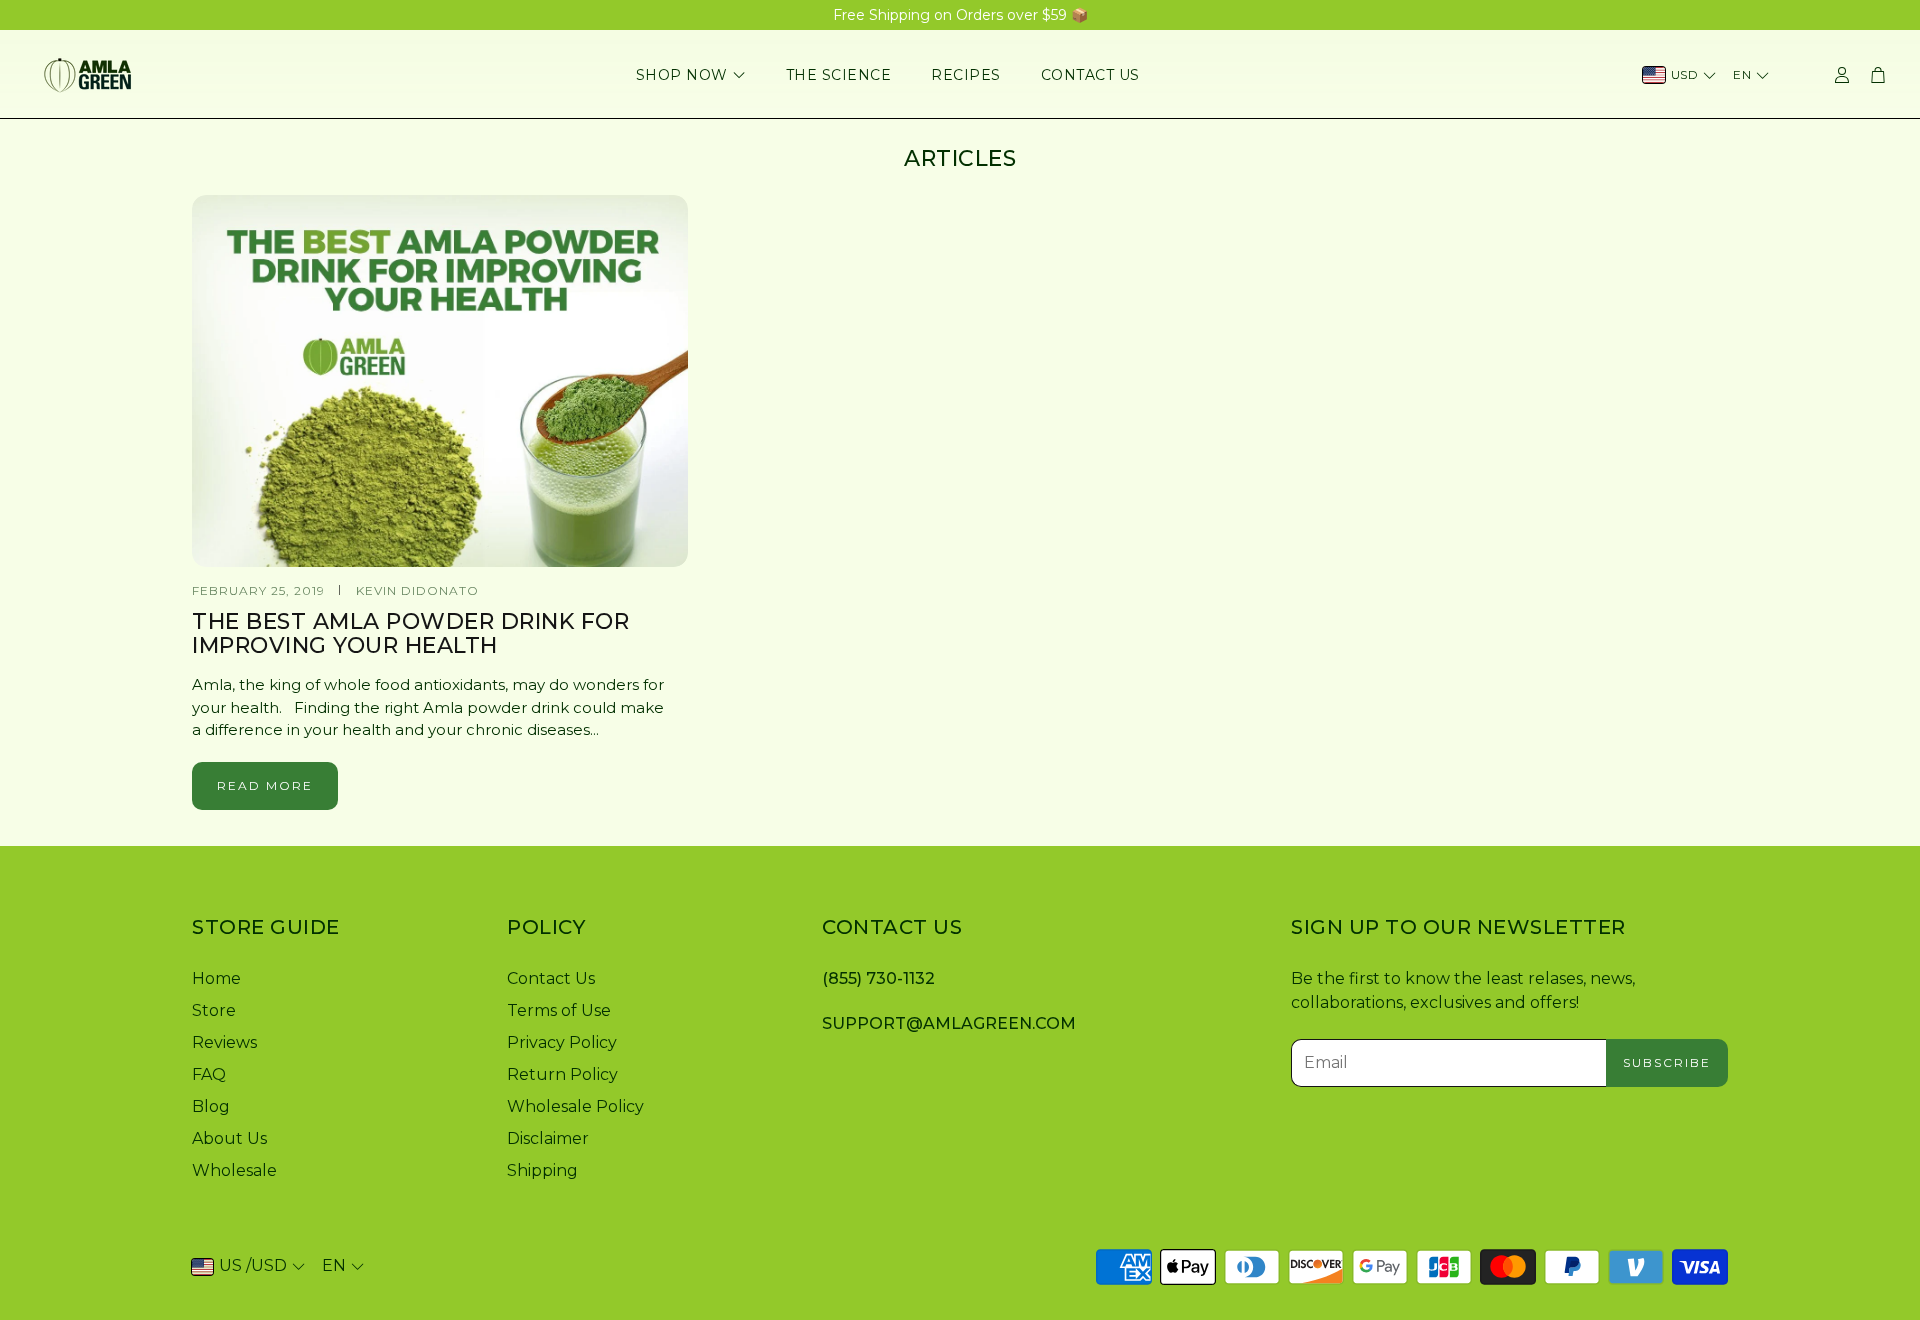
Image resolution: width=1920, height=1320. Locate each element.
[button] (333, 927)
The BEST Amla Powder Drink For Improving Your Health (410, 633)
